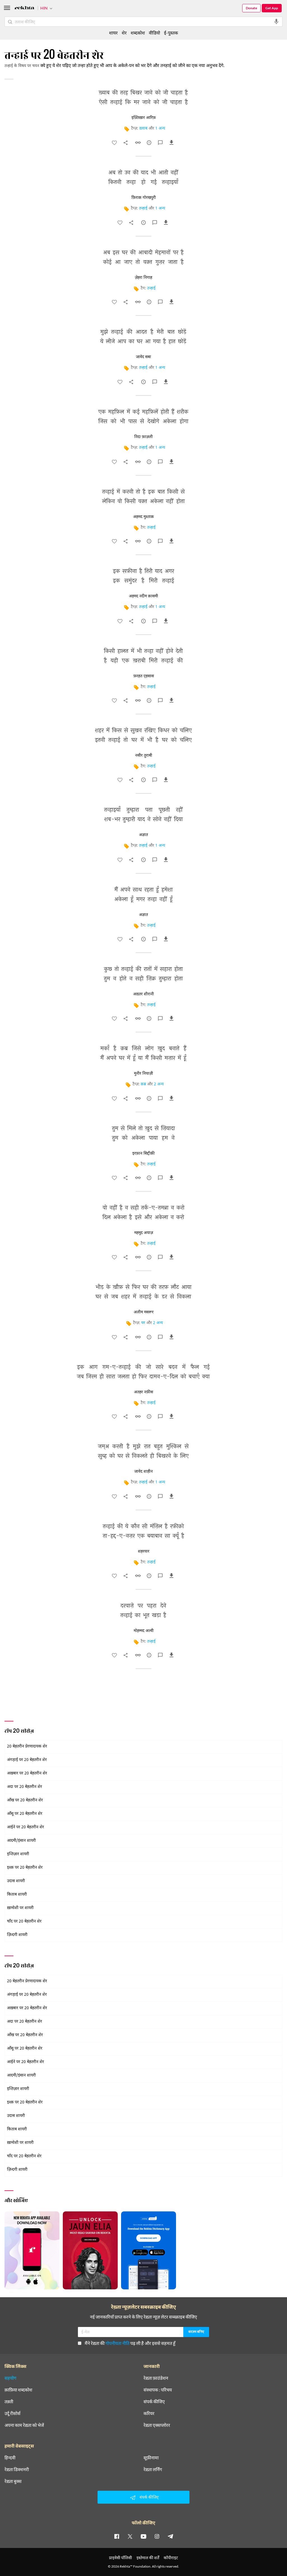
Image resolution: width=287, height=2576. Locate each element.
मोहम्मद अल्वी (144, 1631)
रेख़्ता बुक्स (13, 2481)
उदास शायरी (16, 1881)
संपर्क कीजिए (154, 2402)
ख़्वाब (143, 129)
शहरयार (144, 1551)
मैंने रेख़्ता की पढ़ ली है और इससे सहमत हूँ (130, 2343)
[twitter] (130, 2536)
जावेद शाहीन (143, 1472)
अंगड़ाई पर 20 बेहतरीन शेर (27, 1760)
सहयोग (10, 2378)
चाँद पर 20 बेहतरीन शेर (24, 1922)
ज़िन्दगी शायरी (17, 1935)
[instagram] (157, 2536)
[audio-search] (276, 22)
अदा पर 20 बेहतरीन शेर (25, 1787)
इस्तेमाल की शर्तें (148, 2558)
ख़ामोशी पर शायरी (20, 1908)
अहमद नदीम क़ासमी (143, 596)
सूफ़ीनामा (151, 2458)
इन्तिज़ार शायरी (18, 1854)
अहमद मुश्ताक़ (143, 517)
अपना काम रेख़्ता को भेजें (24, 2425)
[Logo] (24, 9)
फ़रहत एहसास (144, 676)
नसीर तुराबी (144, 756)
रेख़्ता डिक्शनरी (17, 2469)
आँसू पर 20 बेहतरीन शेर (25, 1814)
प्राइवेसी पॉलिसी (121, 2558)
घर (143, 1323)
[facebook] (117, 2536)
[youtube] (143, 2536)
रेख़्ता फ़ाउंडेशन (156, 2378)
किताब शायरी (17, 1895)
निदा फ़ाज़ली (143, 437)
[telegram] (170, 2536)
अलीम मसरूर (144, 1312)
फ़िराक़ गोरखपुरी (144, 198)
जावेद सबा (143, 357)
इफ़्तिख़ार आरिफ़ (144, 118)
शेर (124, 33)
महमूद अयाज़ (144, 1233)
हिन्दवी (10, 2458)
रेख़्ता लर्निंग (153, 2469)
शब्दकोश (138, 33)
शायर (113, 33)
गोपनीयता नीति (117, 2343)
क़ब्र (143, 1084)
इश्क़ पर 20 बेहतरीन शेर (25, 1868)
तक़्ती (9, 2402)
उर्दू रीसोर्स (12, 2413)
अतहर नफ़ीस (143, 1392)
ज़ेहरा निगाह (143, 278)
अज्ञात (143, 835)
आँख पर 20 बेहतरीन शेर (25, 1800)
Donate (251, 8)
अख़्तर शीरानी (143, 994)
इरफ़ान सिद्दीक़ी (143, 1154)
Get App (272, 8)
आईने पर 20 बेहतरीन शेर (26, 1827)
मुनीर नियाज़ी (143, 1074)
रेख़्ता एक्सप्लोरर (157, 2425)
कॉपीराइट (171, 2558)
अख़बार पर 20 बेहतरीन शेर (27, 1773)
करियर (149, 2413)
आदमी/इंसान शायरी (21, 1841)
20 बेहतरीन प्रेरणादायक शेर (27, 1747)
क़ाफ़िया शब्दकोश (18, 2390)
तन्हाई (143, 209)
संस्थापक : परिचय (158, 2390)
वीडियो (154, 33)
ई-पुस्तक (171, 33)
